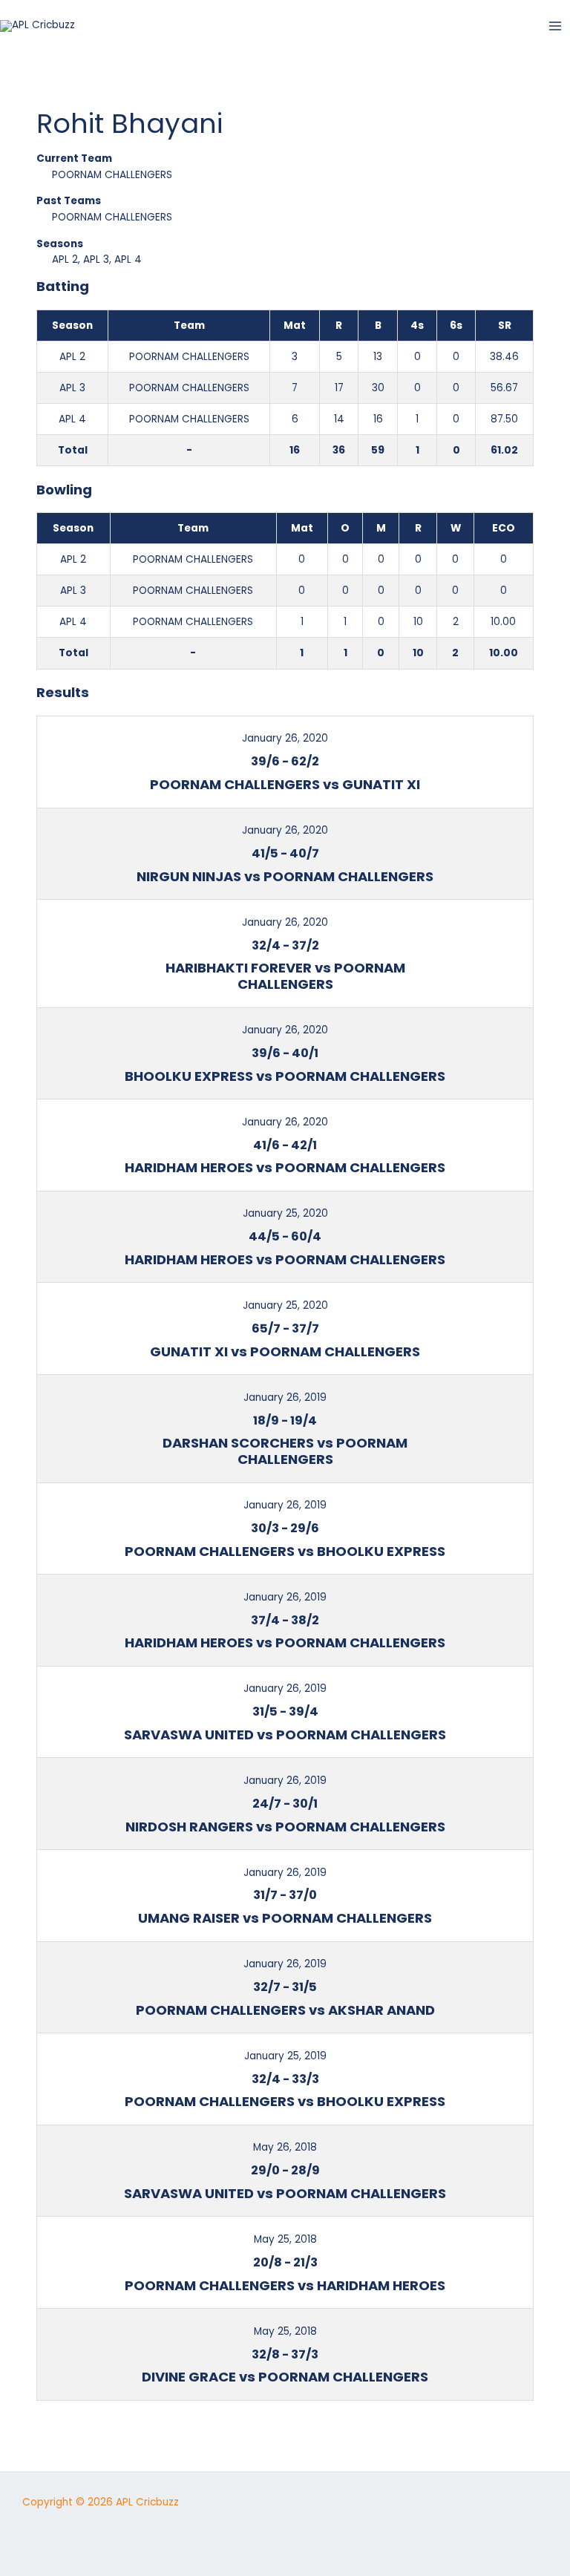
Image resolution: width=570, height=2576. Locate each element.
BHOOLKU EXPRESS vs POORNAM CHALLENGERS (285, 1076)
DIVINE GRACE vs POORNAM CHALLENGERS (285, 2377)
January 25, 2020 (285, 1213)
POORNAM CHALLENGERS (112, 175)
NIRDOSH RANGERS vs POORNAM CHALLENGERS (285, 1827)
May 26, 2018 (285, 2147)
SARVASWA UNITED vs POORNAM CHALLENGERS (285, 1735)
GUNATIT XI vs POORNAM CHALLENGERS (285, 1351)
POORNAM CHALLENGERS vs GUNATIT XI (285, 784)
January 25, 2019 (285, 2056)
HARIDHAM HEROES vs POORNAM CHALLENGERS (285, 1167)
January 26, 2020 (285, 738)
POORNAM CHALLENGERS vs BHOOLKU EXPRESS (285, 1551)
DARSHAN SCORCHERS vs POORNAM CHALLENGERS (285, 1451)
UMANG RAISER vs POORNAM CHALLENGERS (285, 1918)
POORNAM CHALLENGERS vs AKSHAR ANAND (285, 2010)
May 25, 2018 (285, 2239)
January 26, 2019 (285, 1397)
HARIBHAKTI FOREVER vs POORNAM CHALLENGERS (285, 976)
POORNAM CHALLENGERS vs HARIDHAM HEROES (285, 2285)
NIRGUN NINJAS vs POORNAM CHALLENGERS (285, 876)
